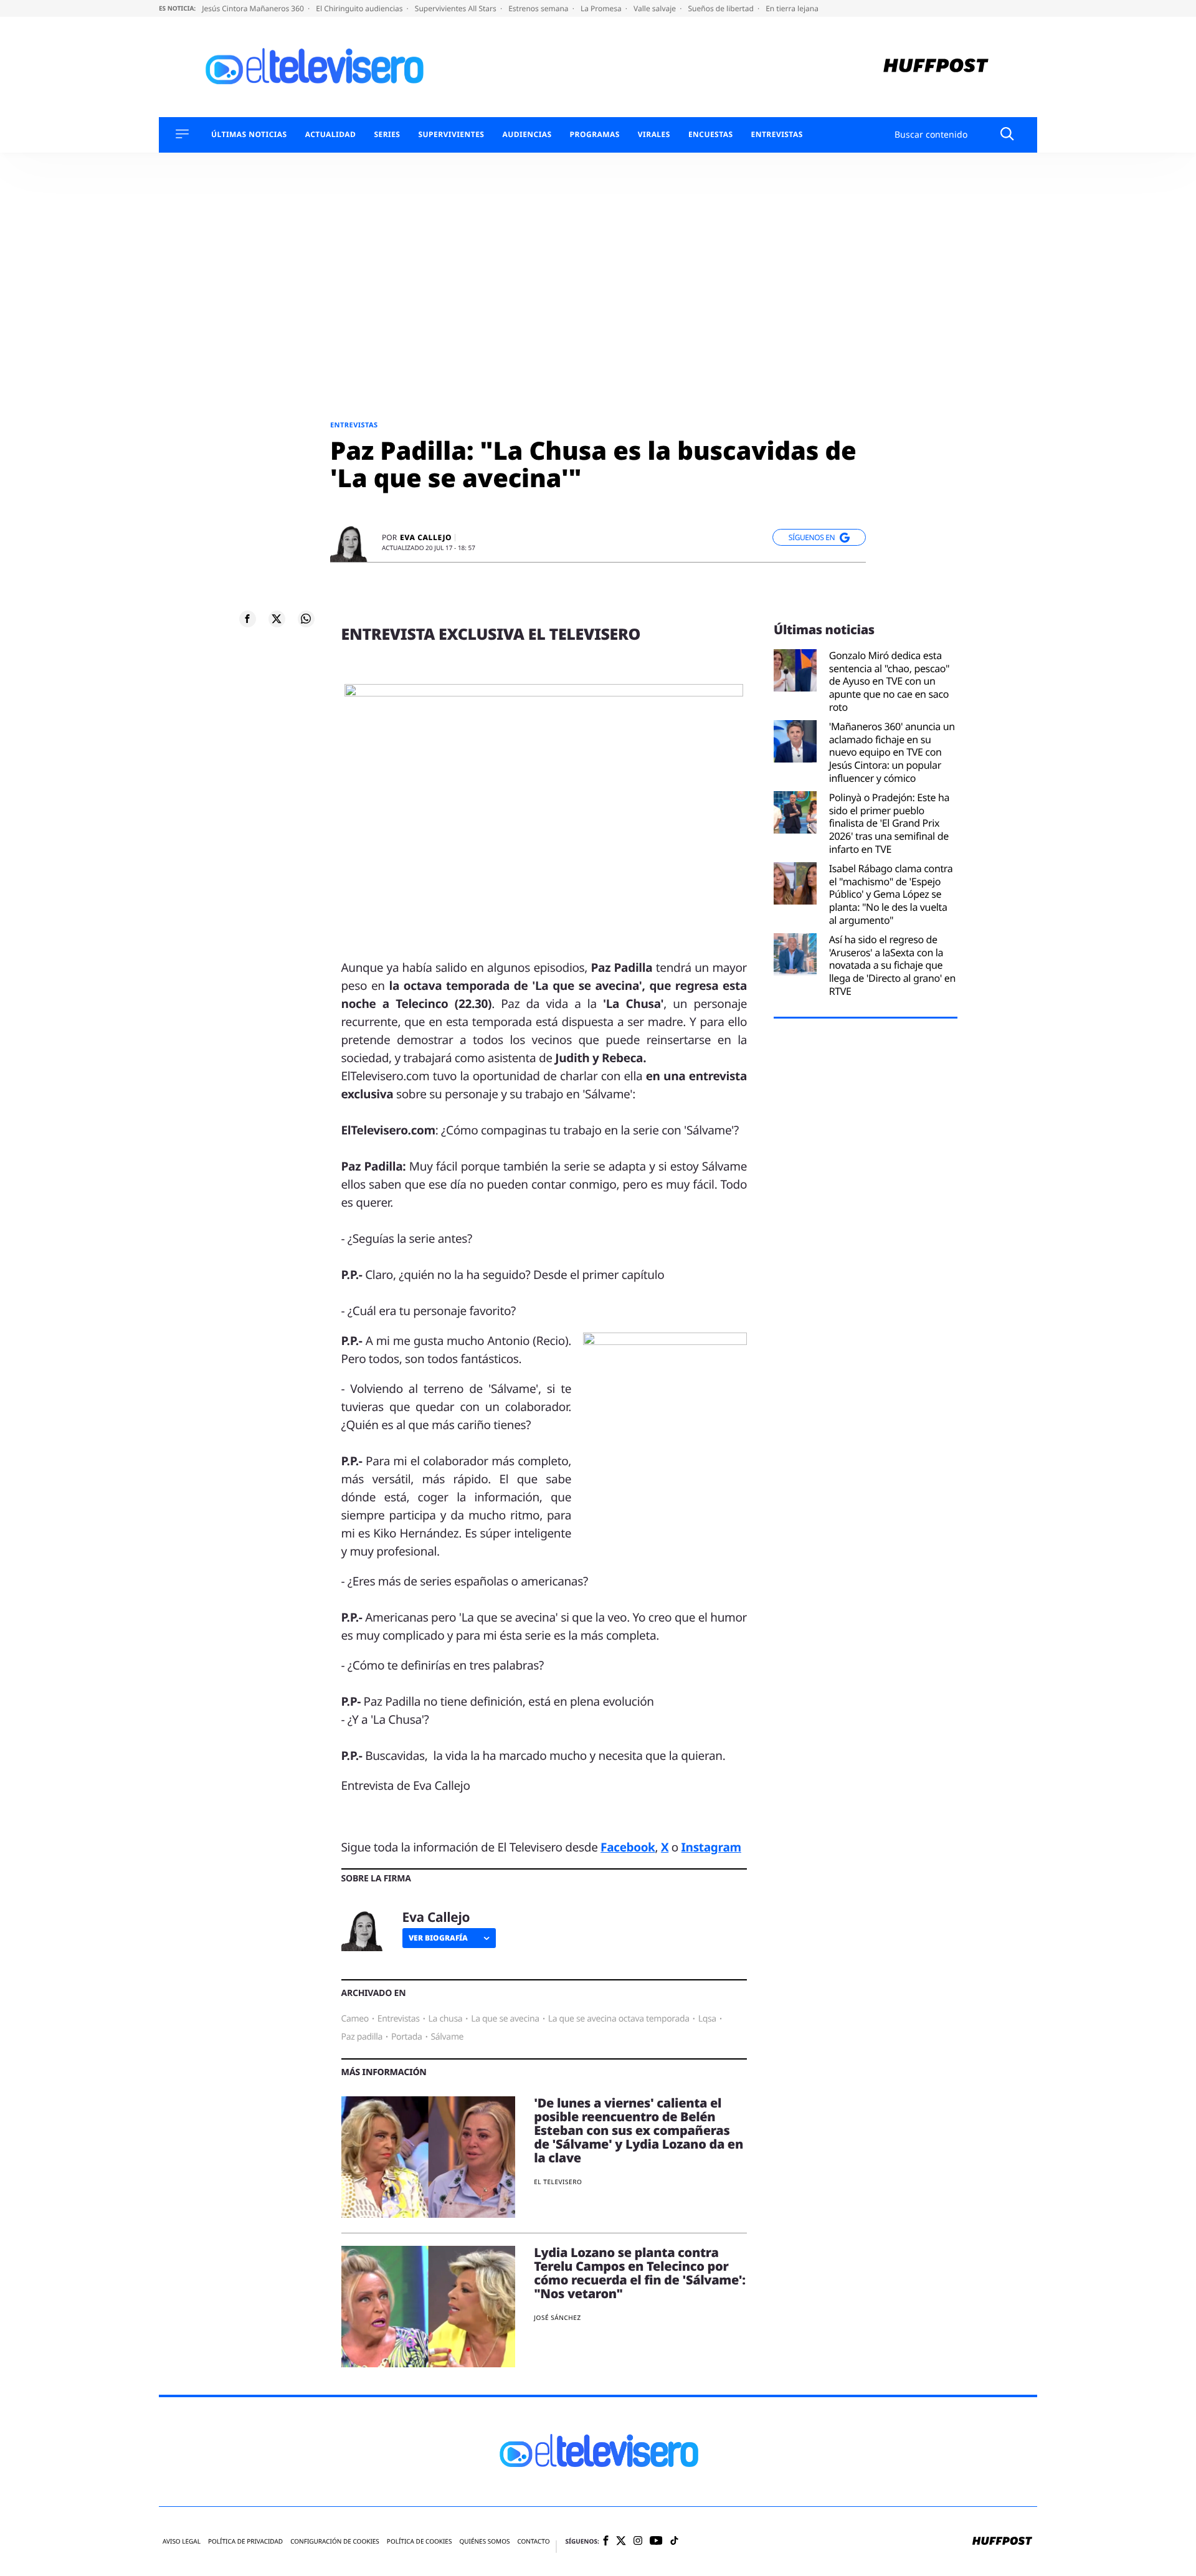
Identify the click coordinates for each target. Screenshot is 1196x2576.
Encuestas (711, 135)
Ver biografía (438, 1938)
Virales (654, 135)
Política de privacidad (245, 2541)
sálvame (448, 2037)
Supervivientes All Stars (457, 8)
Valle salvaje (656, 8)
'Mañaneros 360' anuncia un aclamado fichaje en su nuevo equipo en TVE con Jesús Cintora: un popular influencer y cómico (892, 753)
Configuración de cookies (335, 2541)
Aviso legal (182, 2541)
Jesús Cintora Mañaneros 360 (254, 8)
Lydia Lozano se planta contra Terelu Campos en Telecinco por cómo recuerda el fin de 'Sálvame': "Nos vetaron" (640, 2273)
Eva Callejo (426, 538)
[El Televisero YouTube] (656, 2541)
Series (387, 135)
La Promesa (602, 8)
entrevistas (399, 2019)
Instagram (711, 1847)
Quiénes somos (484, 2541)
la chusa (446, 2019)
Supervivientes (451, 135)
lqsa (707, 2019)
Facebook (628, 1847)
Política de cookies (420, 2541)
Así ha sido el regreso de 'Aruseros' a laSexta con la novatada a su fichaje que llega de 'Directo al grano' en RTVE (892, 966)
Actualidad (331, 135)
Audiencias (527, 135)
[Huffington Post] (936, 67)
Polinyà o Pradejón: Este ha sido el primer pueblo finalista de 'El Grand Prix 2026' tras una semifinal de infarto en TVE (890, 824)
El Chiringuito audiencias (360, 8)
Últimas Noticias (249, 135)
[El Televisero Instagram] (638, 2541)
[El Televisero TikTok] (674, 2541)
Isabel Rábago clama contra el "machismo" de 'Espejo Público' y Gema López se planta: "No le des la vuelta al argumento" (891, 895)
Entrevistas (777, 135)
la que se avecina (505, 2019)
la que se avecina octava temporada (619, 2019)
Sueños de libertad (721, 8)
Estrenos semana (539, 8)
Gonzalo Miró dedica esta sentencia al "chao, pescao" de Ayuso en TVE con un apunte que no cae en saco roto (890, 682)
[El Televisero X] (621, 2542)
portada (407, 2037)
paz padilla (362, 2037)
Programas (595, 135)
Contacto (533, 2541)
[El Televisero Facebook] (606, 2541)
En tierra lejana (792, 8)
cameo (355, 2019)
